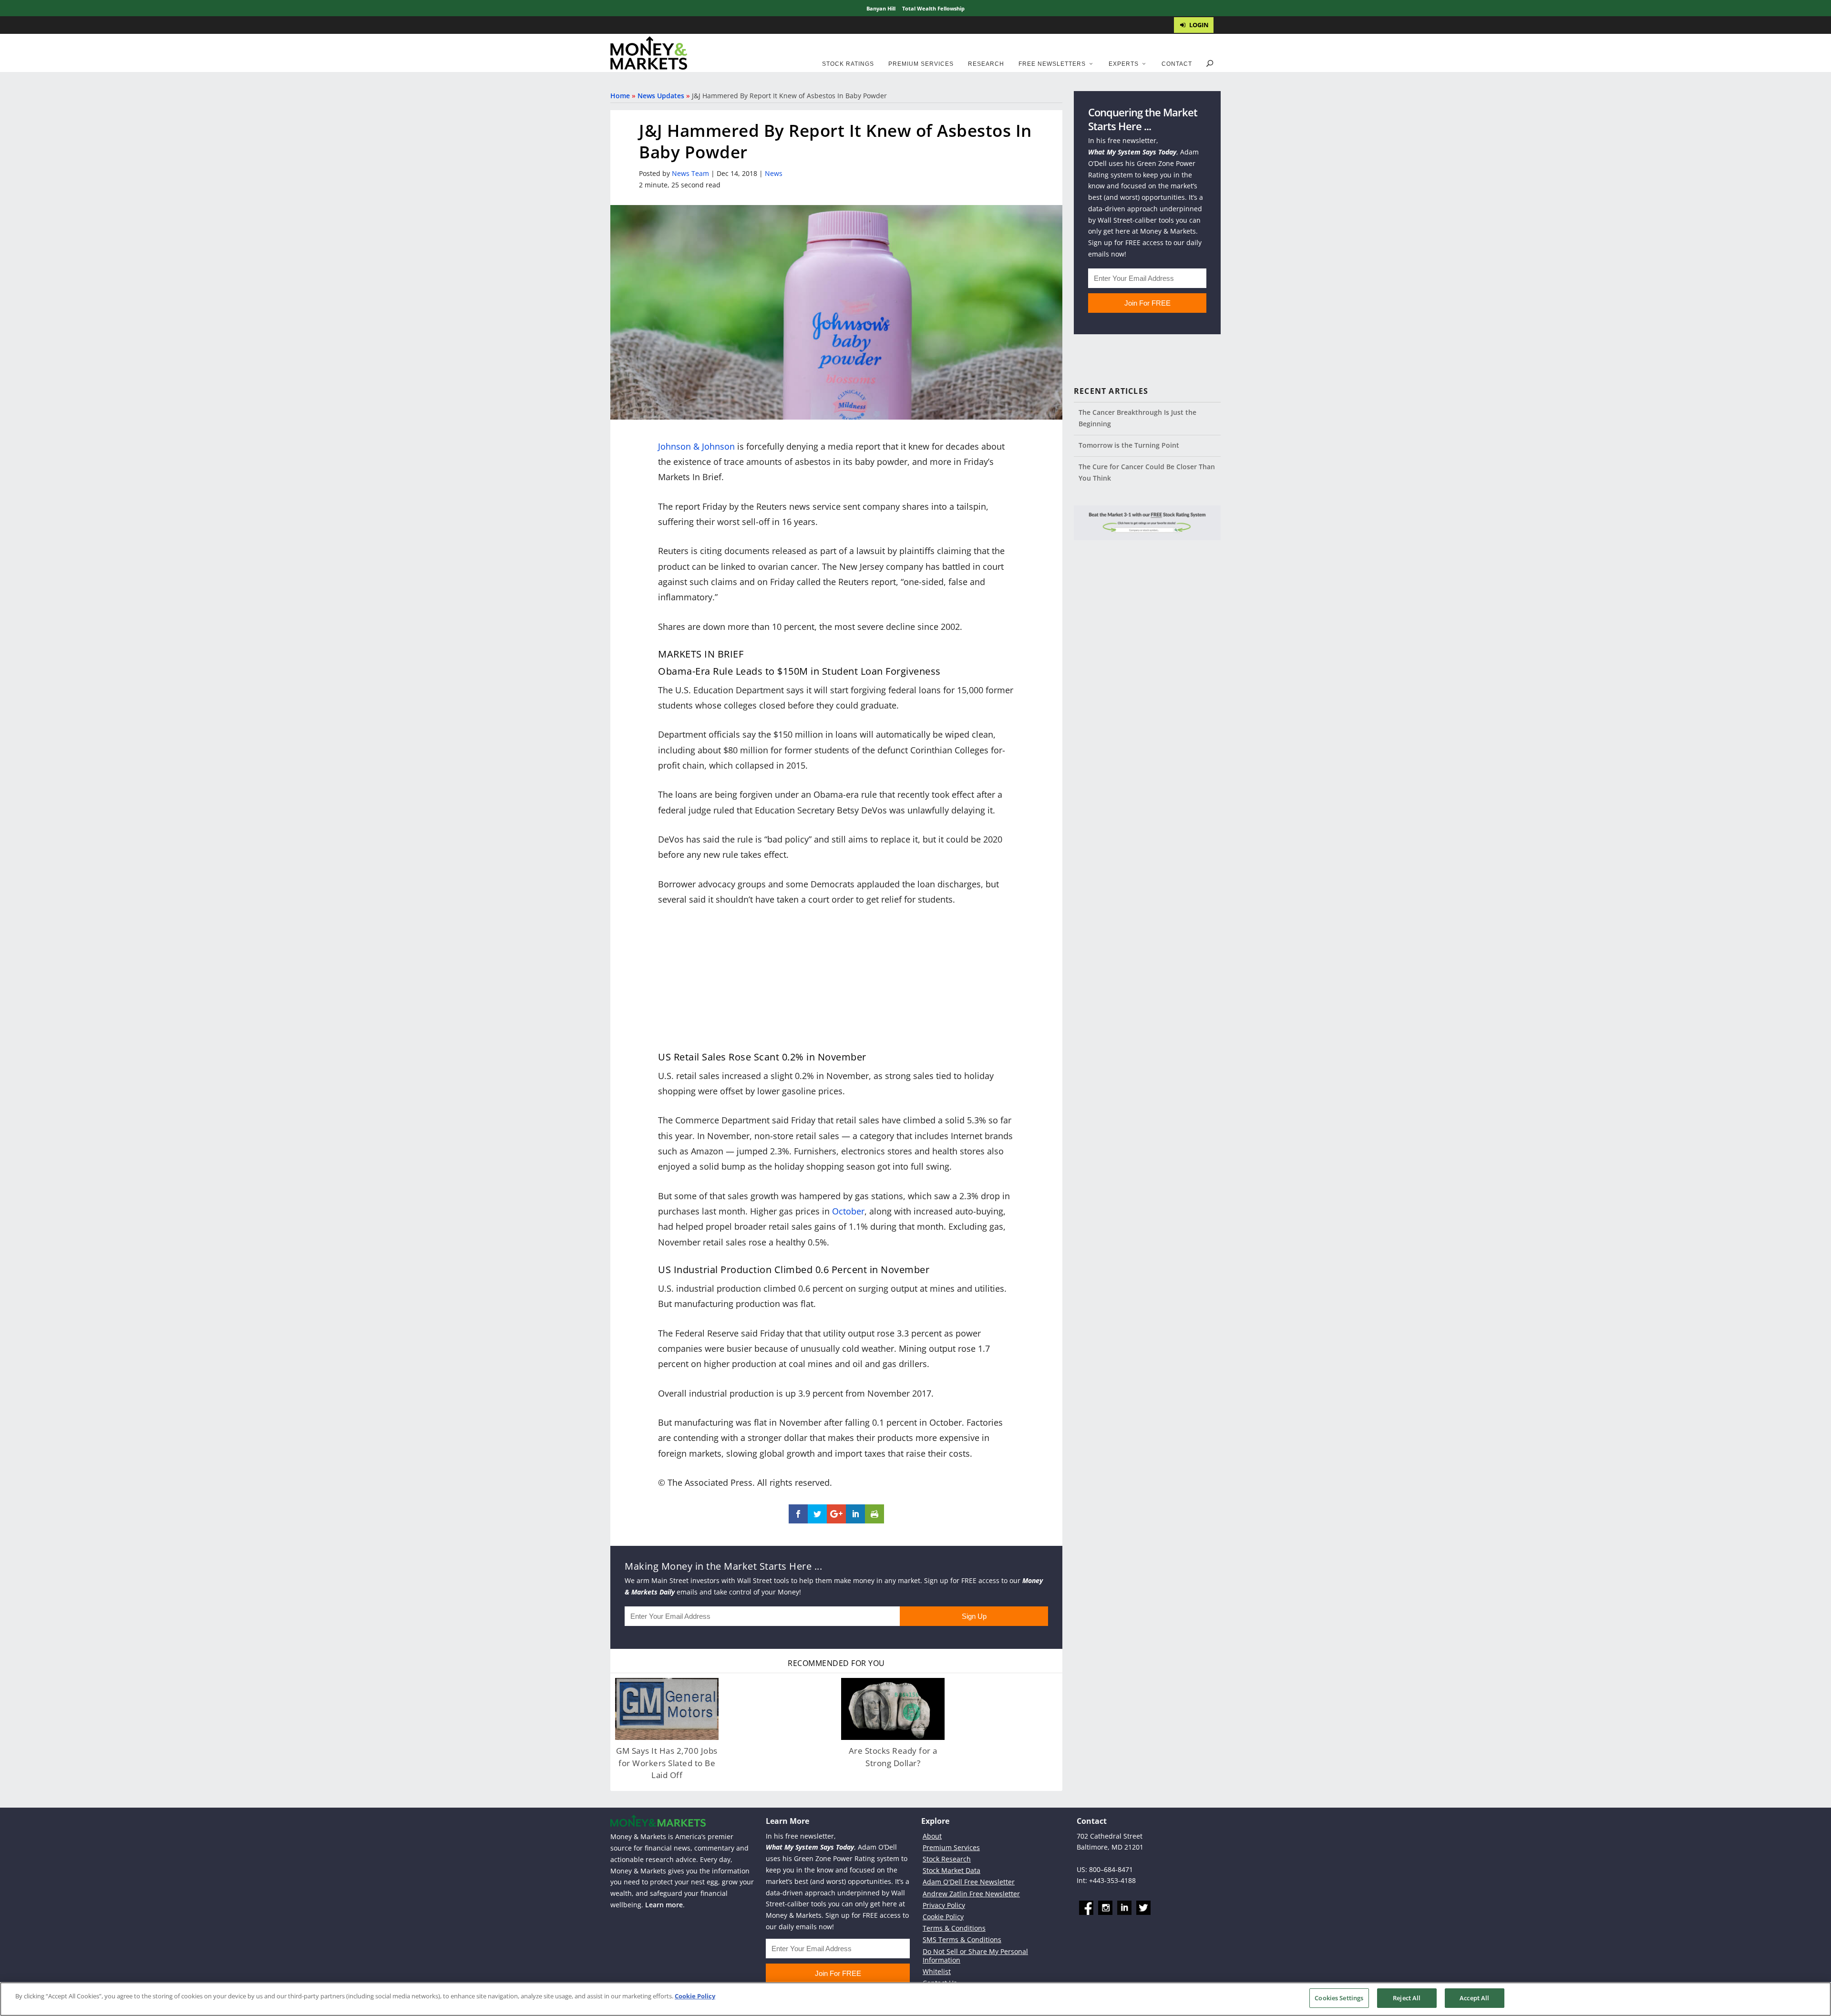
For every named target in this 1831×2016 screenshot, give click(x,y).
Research (986, 64)
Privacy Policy (944, 1905)
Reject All (1407, 1998)
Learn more (664, 1905)
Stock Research (947, 1859)
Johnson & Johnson (696, 446)
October (848, 1211)
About (932, 1836)
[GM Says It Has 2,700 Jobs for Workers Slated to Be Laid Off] (667, 1709)
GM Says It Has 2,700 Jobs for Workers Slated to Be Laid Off (667, 1763)
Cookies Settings (1339, 1998)
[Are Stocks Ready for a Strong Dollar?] (893, 1709)
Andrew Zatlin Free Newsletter (971, 1894)
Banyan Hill (881, 8)
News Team (690, 173)
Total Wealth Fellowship (933, 8)
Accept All (1474, 1998)
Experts (1124, 64)
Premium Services (921, 64)
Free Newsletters (1052, 64)
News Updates (661, 96)
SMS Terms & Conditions (962, 1939)
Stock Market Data (952, 1870)
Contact (1177, 64)
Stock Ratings (848, 64)
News (774, 173)
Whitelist (937, 1971)
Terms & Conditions (954, 1928)
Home (620, 96)
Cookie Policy (943, 1917)
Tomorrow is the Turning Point (1129, 445)
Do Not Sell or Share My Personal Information (975, 1956)
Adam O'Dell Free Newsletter (969, 1882)
